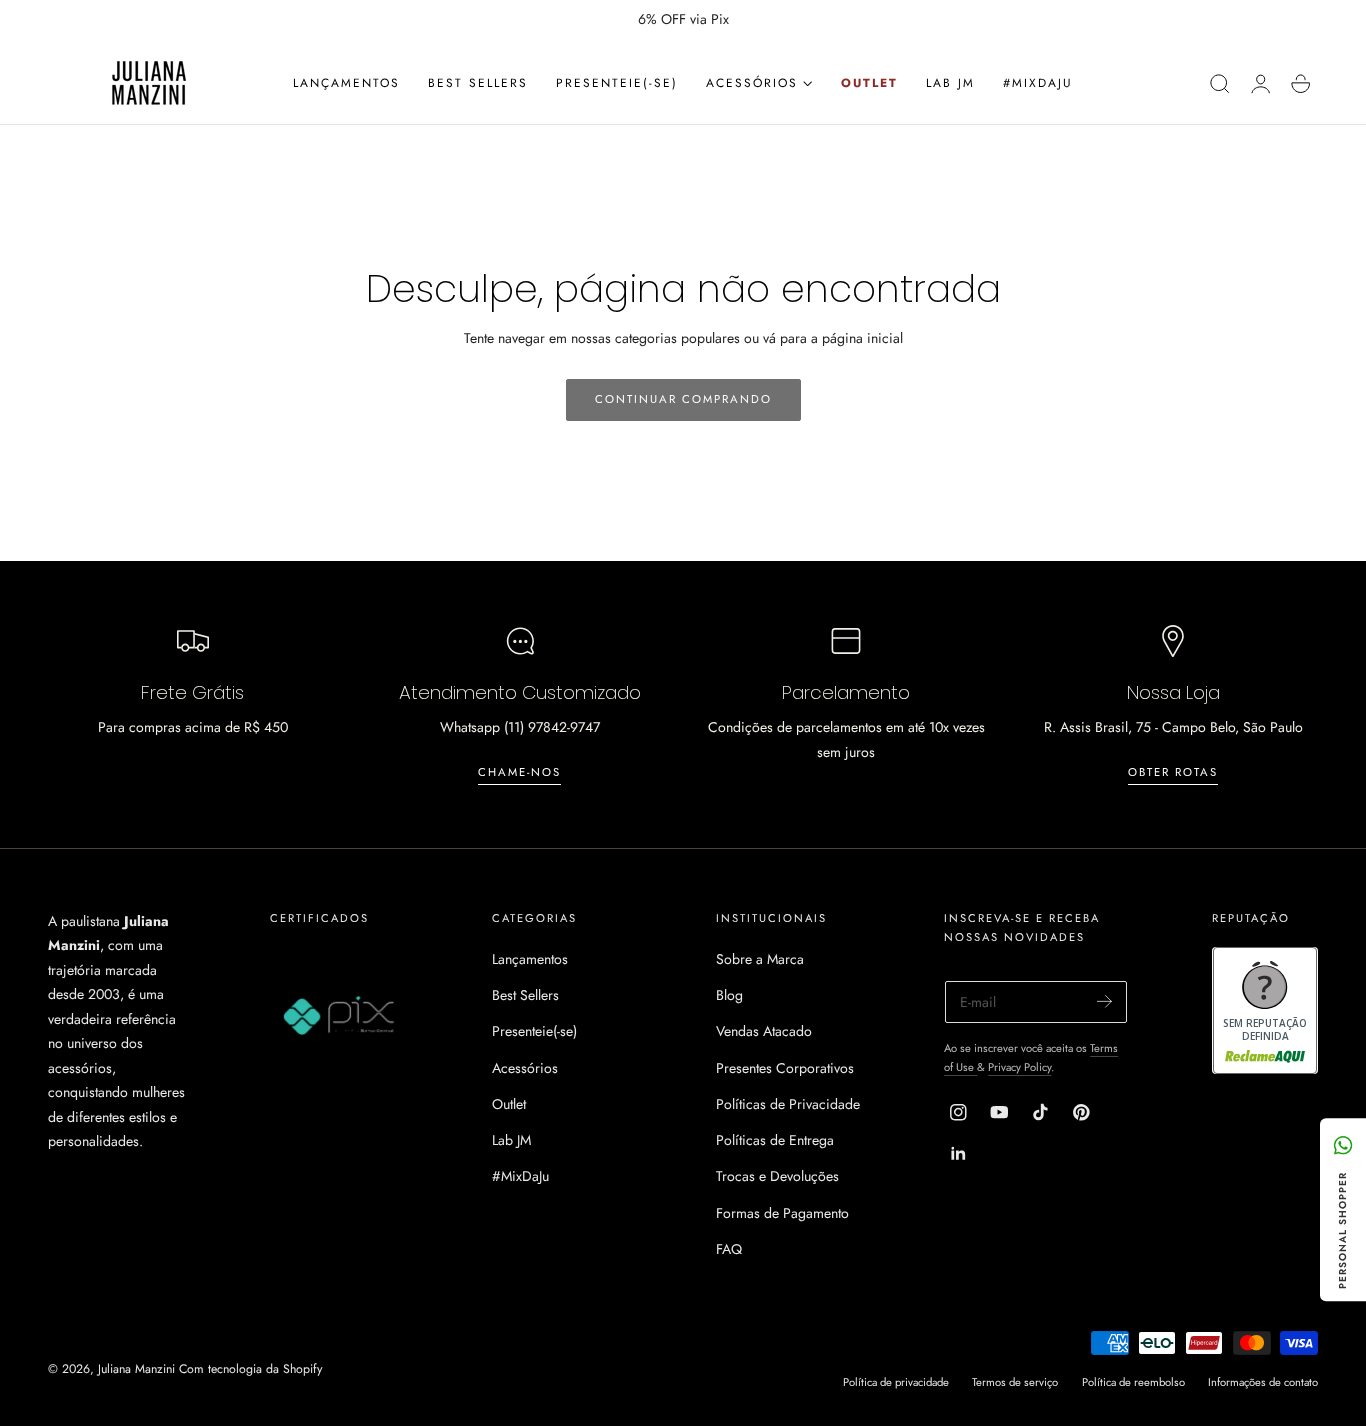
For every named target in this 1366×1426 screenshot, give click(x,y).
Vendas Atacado (764, 1031)
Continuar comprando (683, 399)
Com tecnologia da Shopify (250, 1369)
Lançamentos (530, 959)
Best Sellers (525, 995)
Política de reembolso (1133, 1382)
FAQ (729, 1249)
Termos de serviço (1015, 1382)
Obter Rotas (1173, 772)
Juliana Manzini (136, 1369)
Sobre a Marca (760, 959)
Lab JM (511, 1140)
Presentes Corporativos (785, 1068)
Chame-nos (519, 772)
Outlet (509, 1104)
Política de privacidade (896, 1382)
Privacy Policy (1019, 1067)
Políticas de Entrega (775, 1140)
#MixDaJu (520, 1176)
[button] (1220, 84)
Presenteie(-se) (534, 1031)
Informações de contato (1263, 1382)
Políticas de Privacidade (788, 1104)
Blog (729, 995)
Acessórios (525, 1068)
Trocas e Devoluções (777, 1176)
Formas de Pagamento (782, 1213)
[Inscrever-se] (1104, 1000)
